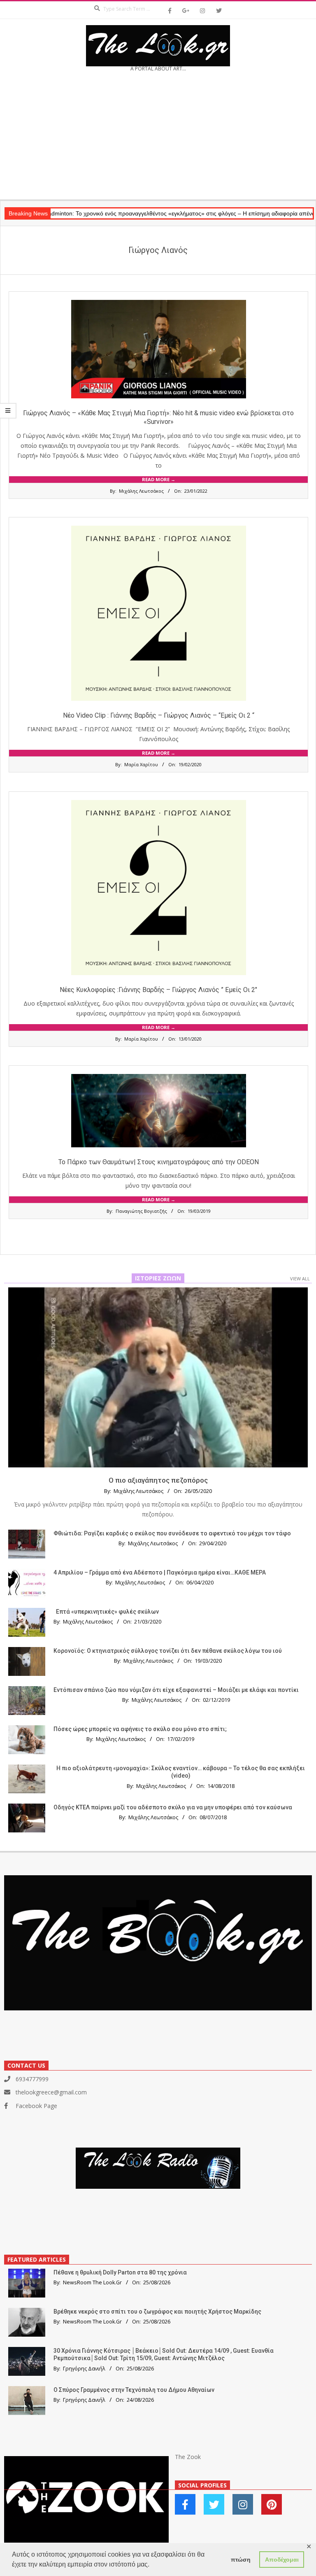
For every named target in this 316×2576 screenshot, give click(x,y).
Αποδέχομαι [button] (282, 2560)
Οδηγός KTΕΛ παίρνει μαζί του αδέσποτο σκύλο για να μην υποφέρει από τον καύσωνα (173, 1807)
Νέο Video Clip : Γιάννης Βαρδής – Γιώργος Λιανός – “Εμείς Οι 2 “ (159, 715)
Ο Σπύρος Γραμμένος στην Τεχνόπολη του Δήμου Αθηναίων (134, 2390)
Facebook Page (36, 2106)
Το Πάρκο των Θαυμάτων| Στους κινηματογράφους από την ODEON (159, 1162)
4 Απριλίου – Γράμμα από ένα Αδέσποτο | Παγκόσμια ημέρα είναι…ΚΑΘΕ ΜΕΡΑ (160, 1572)
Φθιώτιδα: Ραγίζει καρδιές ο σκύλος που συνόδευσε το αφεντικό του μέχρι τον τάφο (172, 1533)
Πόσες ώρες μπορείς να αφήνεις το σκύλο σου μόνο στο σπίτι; (140, 1729)
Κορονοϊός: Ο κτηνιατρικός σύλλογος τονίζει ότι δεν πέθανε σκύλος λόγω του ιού (168, 1651)
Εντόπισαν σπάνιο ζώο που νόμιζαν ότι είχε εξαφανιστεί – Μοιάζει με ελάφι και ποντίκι (176, 1690)
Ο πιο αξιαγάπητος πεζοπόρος (158, 1480)
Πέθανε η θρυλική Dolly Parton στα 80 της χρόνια (120, 2272)
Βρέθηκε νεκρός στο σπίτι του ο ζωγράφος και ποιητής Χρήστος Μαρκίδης (157, 2312)
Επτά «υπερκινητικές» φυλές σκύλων (107, 1612)
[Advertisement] (158, 138)
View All (300, 1279)
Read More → (159, 479)
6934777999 (32, 2079)
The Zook (188, 2457)
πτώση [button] (241, 2560)
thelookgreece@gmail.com (51, 2092)
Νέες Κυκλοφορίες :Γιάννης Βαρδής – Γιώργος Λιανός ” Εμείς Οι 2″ (158, 990)
